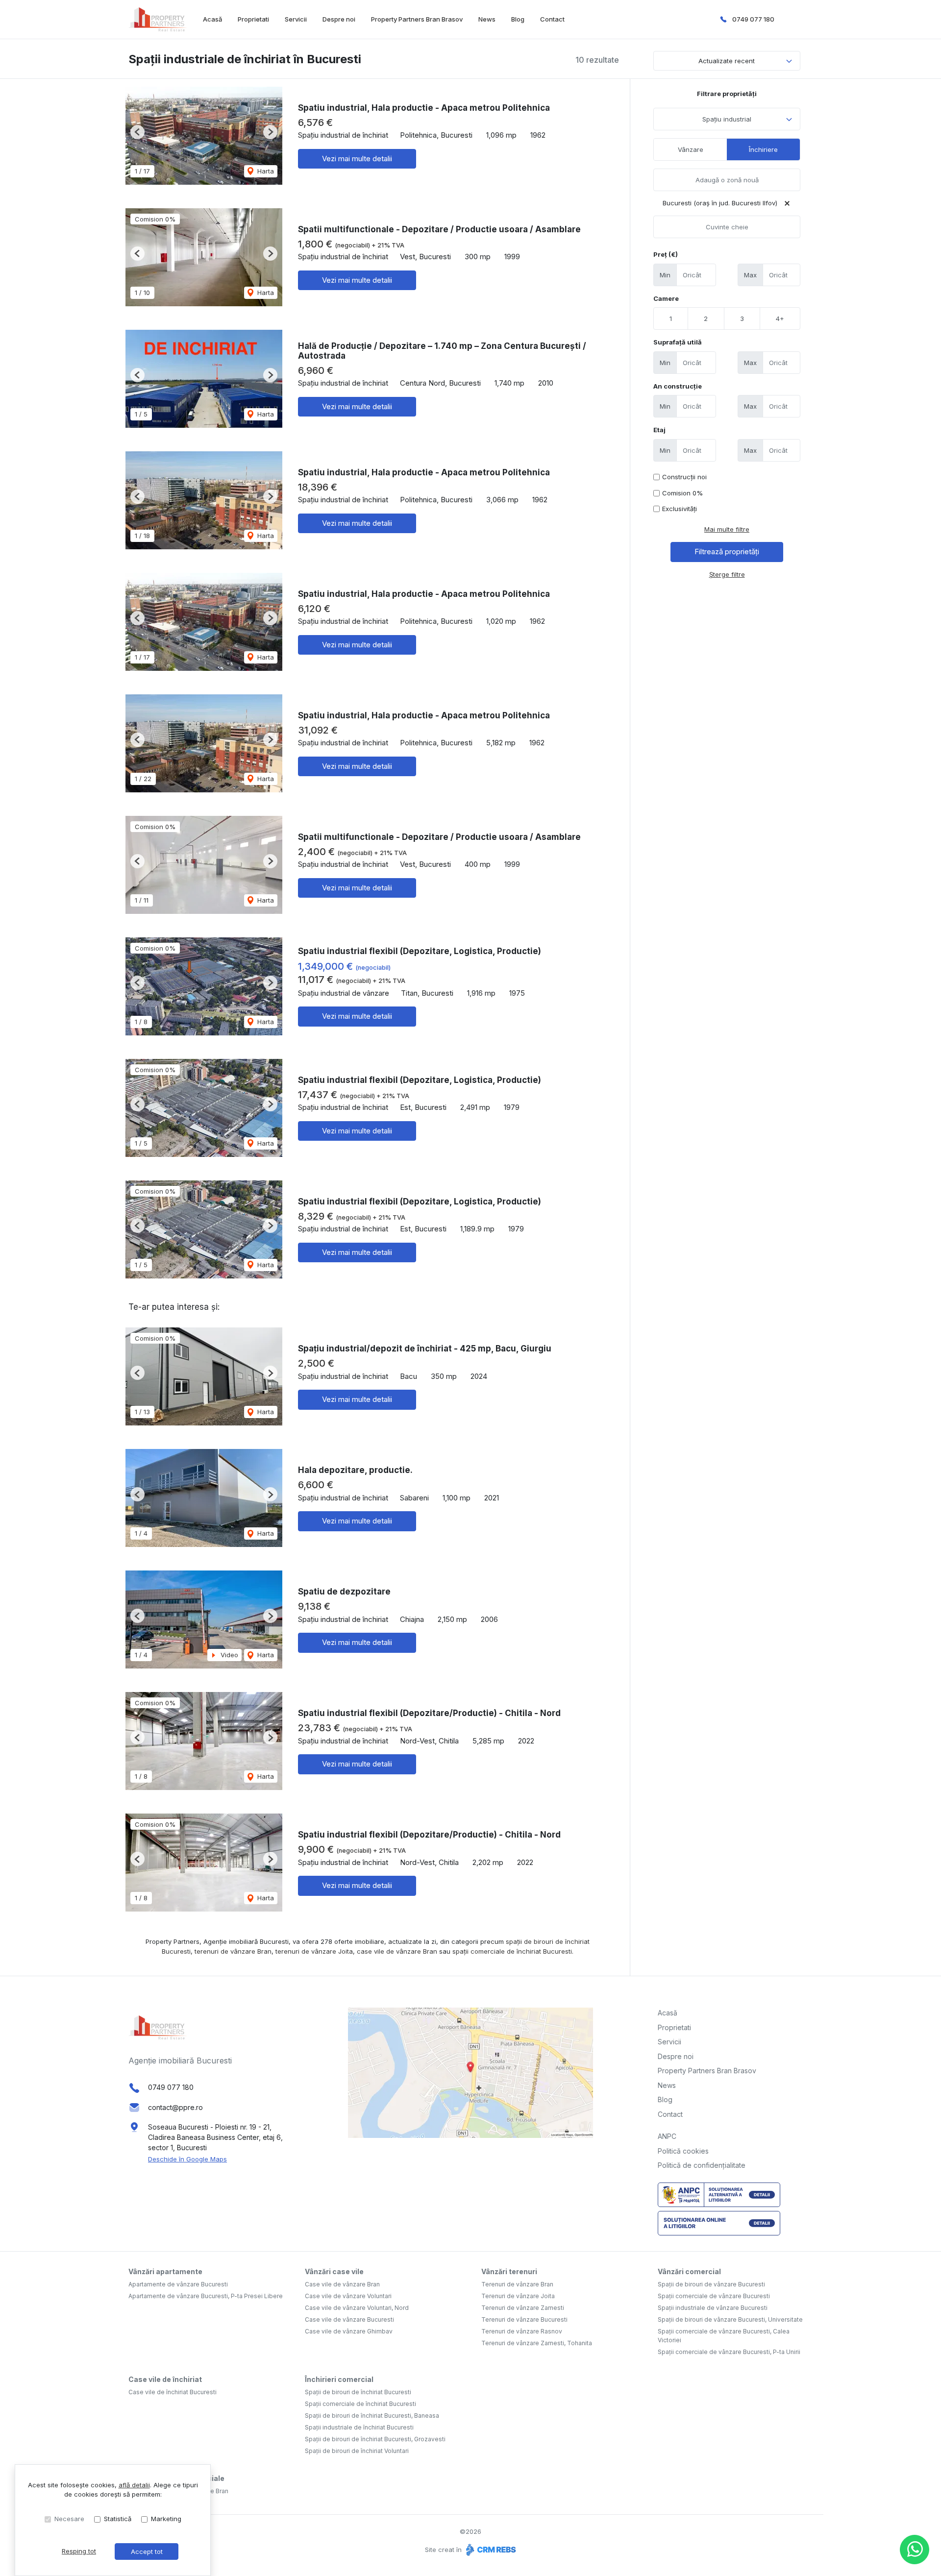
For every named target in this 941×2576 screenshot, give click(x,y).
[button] (137, 132)
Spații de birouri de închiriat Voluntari (357, 2451)
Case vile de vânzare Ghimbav (349, 2331)
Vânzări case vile (334, 2271)
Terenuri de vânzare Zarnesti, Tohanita (537, 2343)
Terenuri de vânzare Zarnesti (523, 2308)
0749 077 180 (753, 19)
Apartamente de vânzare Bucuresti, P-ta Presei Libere (206, 2296)
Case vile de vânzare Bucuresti (349, 2319)
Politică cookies (683, 2151)
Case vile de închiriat (165, 2379)
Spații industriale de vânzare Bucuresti (713, 2308)
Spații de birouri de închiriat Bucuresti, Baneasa (372, 2416)
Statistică (118, 2519)
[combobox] (727, 119)
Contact (552, 19)
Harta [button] (265, 171)
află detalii (134, 2485)
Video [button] (228, 1655)
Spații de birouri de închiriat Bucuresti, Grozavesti (375, 2439)
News (487, 19)
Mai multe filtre (727, 529)
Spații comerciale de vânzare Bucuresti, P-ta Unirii (729, 2352)
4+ (780, 319)
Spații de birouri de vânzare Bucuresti (711, 2284)
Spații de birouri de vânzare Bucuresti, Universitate (730, 2319)
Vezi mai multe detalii (357, 159)
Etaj (659, 430)
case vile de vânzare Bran (397, 1951)
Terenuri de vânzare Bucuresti (524, 2319)
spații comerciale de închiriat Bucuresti (512, 1951)
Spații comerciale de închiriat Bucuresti (360, 2404)
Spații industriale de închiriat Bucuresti (359, 2427)
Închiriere (763, 149)
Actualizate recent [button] (727, 61)
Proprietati (253, 19)
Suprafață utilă (678, 342)
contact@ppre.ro (175, 2107)
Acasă (212, 19)
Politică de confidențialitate (702, 2165)
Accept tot (147, 2551)
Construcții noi (684, 477)
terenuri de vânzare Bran (233, 1951)
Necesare (69, 2519)
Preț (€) (666, 254)
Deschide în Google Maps (187, 2159)
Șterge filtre (727, 574)
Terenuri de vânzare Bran (517, 2284)
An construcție (678, 386)
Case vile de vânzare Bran (342, 2284)
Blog (518, 19)
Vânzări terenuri (509, 2271)
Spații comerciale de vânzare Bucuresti (714, 2296)
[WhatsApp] (915, 2550)
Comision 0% (682, 493)
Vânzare (691, 149)
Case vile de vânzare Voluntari (348, 2296)
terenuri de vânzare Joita (314, 1951)
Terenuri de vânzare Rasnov (522, 2331)
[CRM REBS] (490, 2550)
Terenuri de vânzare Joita (518, 2296)
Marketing (166, 2519)
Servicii (296, 19)
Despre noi (339, 19)
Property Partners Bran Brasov (417, 19)
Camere (666, 298)
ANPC (667, 2136)
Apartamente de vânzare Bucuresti (178, 2284)
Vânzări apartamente (165, 2271)
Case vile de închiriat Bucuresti (173, 2392)
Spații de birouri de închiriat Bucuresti (358, 2392)
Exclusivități (680, 509)
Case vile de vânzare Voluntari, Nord (357, 2308)
